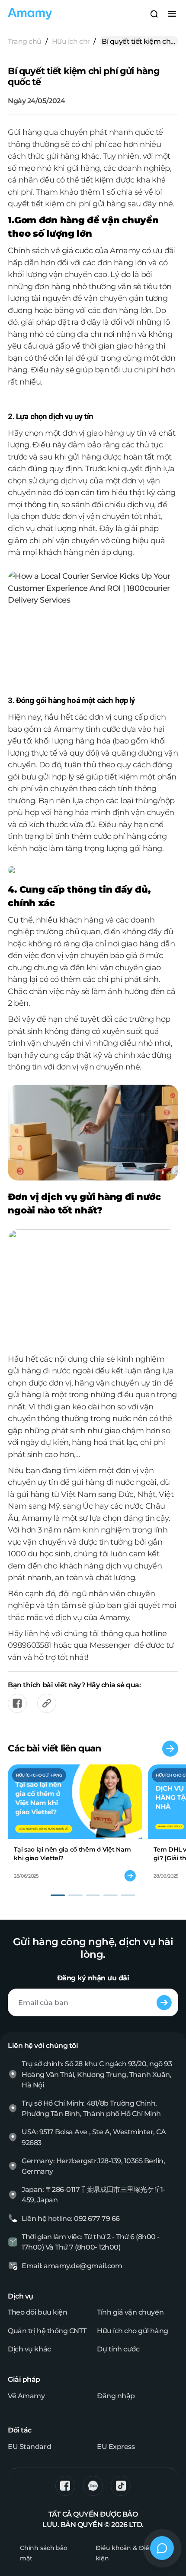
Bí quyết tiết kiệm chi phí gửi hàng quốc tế (137, 42)
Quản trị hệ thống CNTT (47, 2331)
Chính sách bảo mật (44, 2553)
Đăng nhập (116, 2396)
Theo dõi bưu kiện (37, 2312)
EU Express (116, 2446)
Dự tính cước (118, 2349)
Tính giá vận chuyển (130, 2312)
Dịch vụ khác (29, 2349)
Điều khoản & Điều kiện (125, 2553)
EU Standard (29, 2446)
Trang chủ (25, 41)
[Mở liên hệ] (162, 2548)
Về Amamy (26, 2396)
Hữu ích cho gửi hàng (71, 41)
